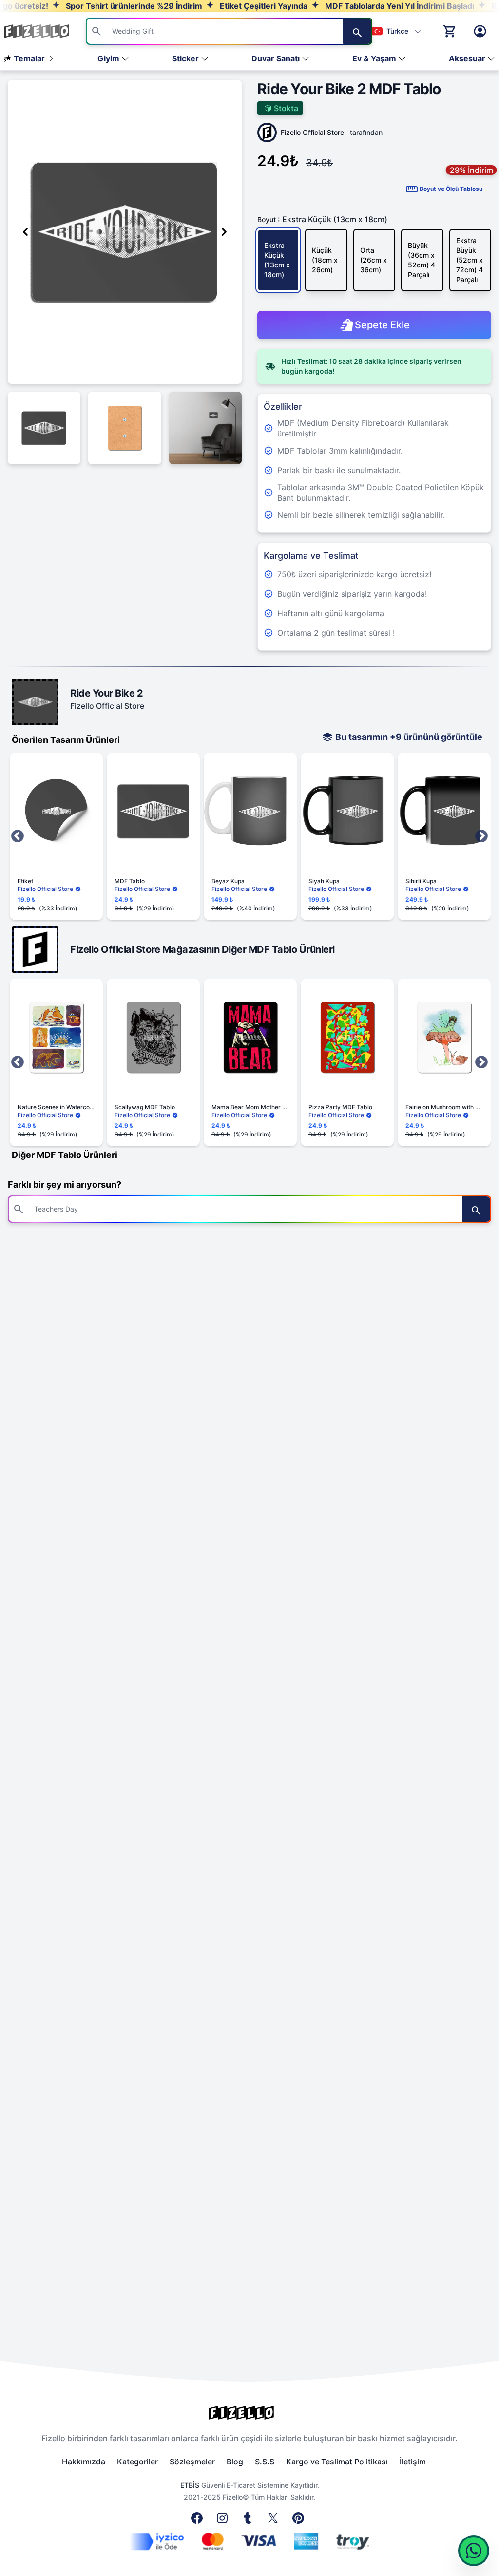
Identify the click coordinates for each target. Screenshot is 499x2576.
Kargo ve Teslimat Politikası (337, 2462)
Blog (235, 2462)
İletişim (413, 2462)
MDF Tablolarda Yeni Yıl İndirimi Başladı (365, 6)
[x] (275, 2521)
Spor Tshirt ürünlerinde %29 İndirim (99, 6)
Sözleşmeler (192, 2462)
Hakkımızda (84, 2462)
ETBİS (190, 2485)
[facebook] (199, 2521)
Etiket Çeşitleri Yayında (229, 6)
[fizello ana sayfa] (46, 31)
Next (481, 836)
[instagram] (224, 2521)
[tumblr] (249, 2521)
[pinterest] (300, 2521)
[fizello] (249, 2413)
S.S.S (265, 2462)
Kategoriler (137, 2462)
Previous (18, 836)
